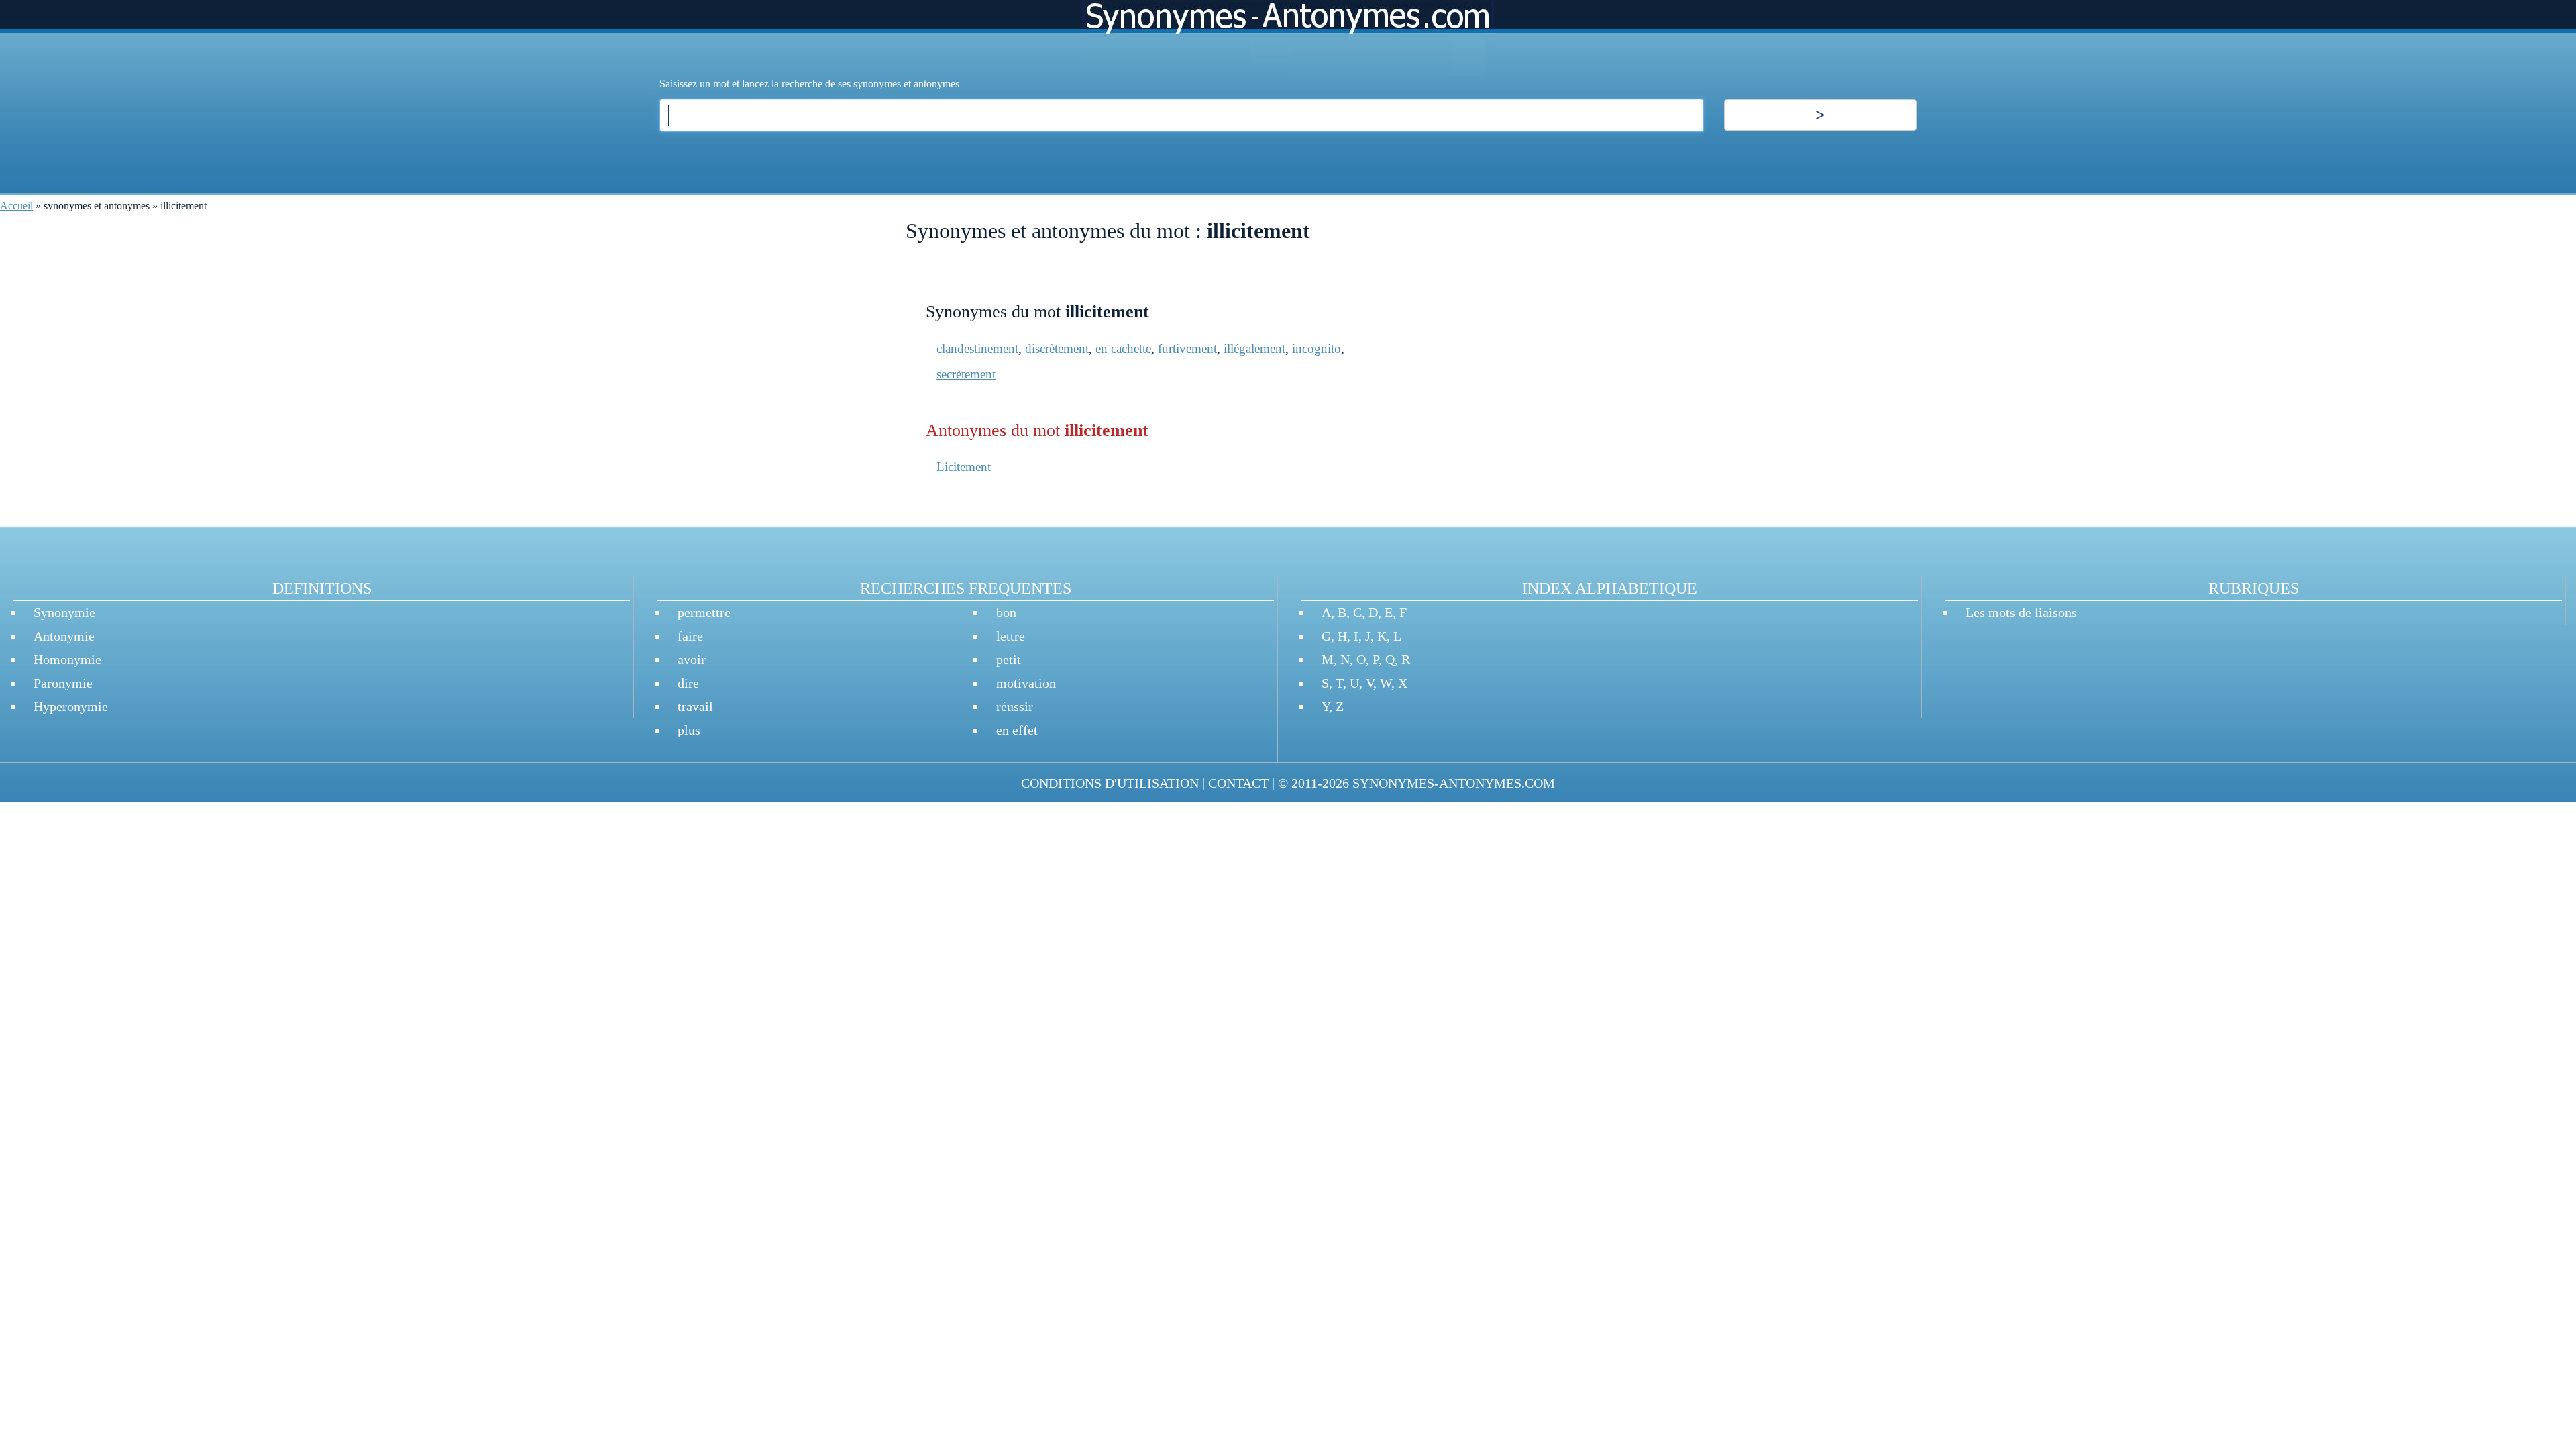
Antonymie (64, 636)
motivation (1026, 683)
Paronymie (63, 683)
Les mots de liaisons (2021, 612)
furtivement (1187, 348)
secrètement (966, 374)
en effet (1017, 730)
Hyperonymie (71, 706)
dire (688, 683)
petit (1009, 659)
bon (1006, 612)
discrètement (1057, 348)
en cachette (1123, 348)
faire (690, 636)
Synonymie (64, 612)
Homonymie (67, 659)
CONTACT (1238, 783)
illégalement (1254, 348)
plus (689, 730)
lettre (1011, 636)
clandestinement (977, 348)
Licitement (964, 467)
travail (695, 706)
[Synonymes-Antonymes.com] (1288, 38)
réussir (1015, 706)
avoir (692, 659)
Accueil (16, 206)
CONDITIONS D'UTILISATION (1110, 783)
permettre (704, 612)
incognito (1317, 348)
